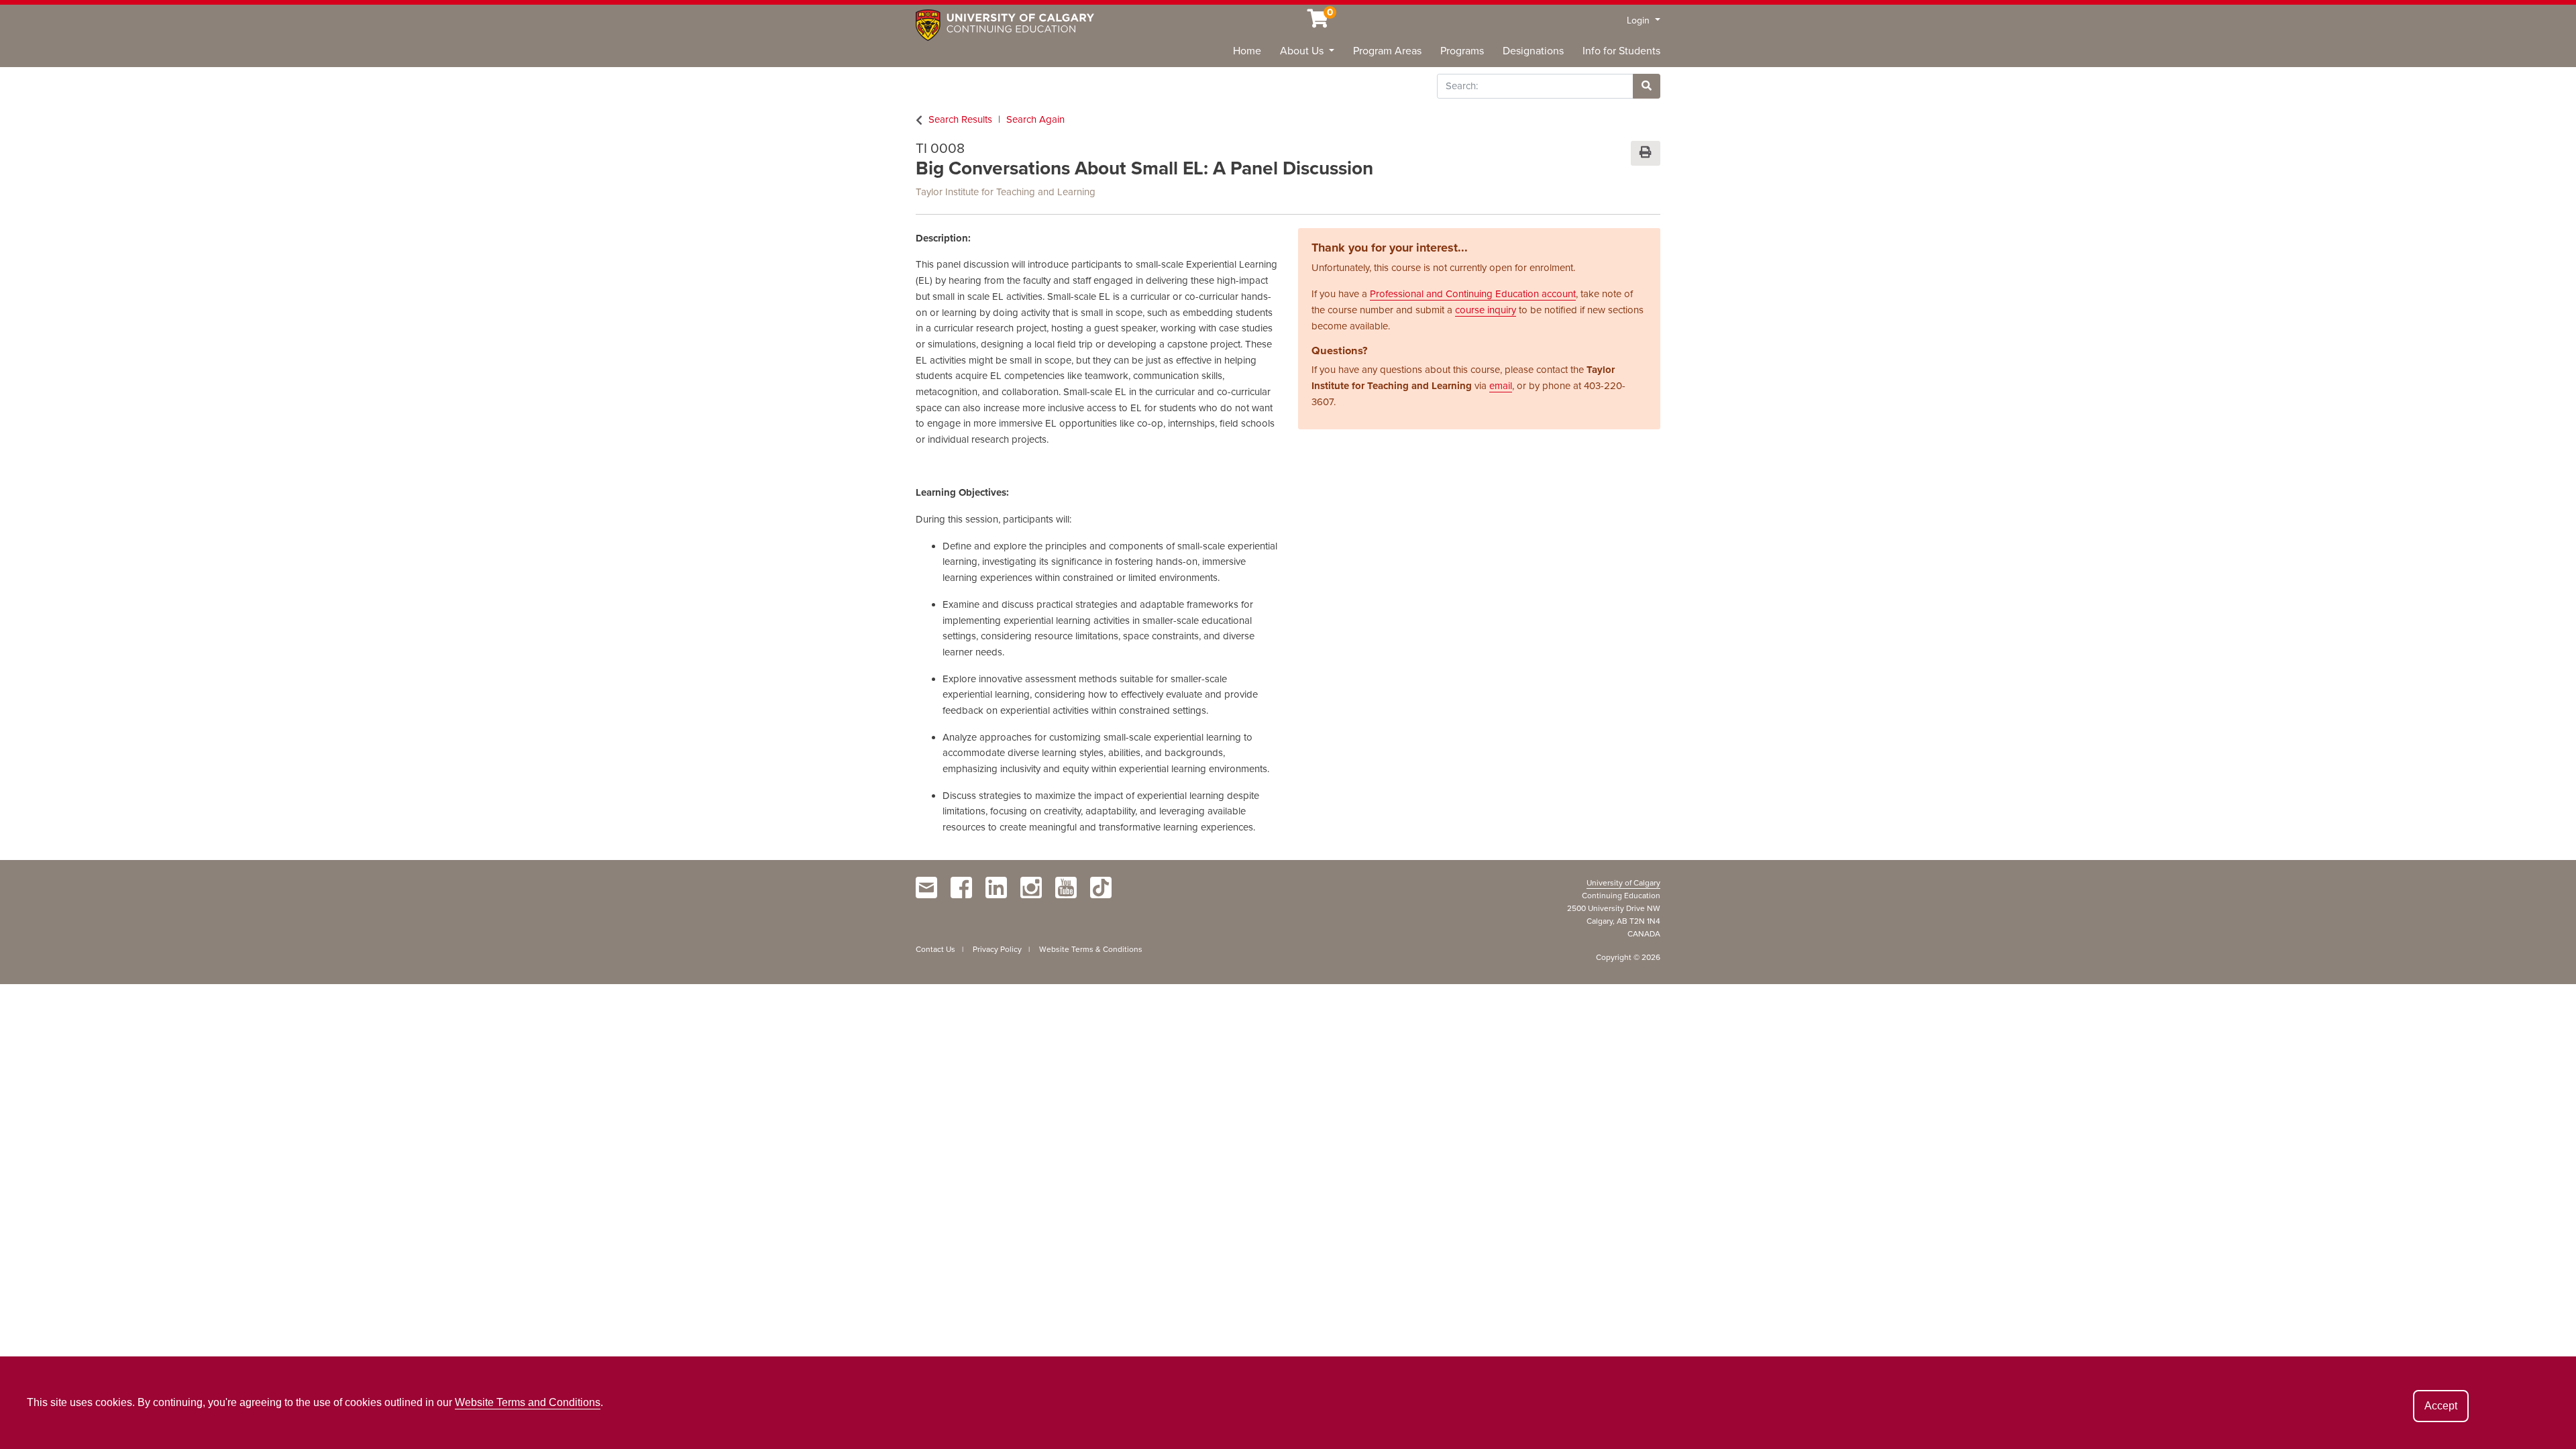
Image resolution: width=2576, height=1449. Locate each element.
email (1501, 386)
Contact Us (935, 949)
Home (1247, 51)
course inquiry (1486, 310)
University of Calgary (1623, 883)
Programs (1462, 51)
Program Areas (1387, 51)
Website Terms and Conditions (528, 1402)
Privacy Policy (997, 949)
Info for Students (1621, 51)
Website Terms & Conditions (1091, 949)
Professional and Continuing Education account (1473, 294)
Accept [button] (2441, 1406)
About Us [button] (1303, 51)
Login (1640, 20)
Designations (1533, 51)
